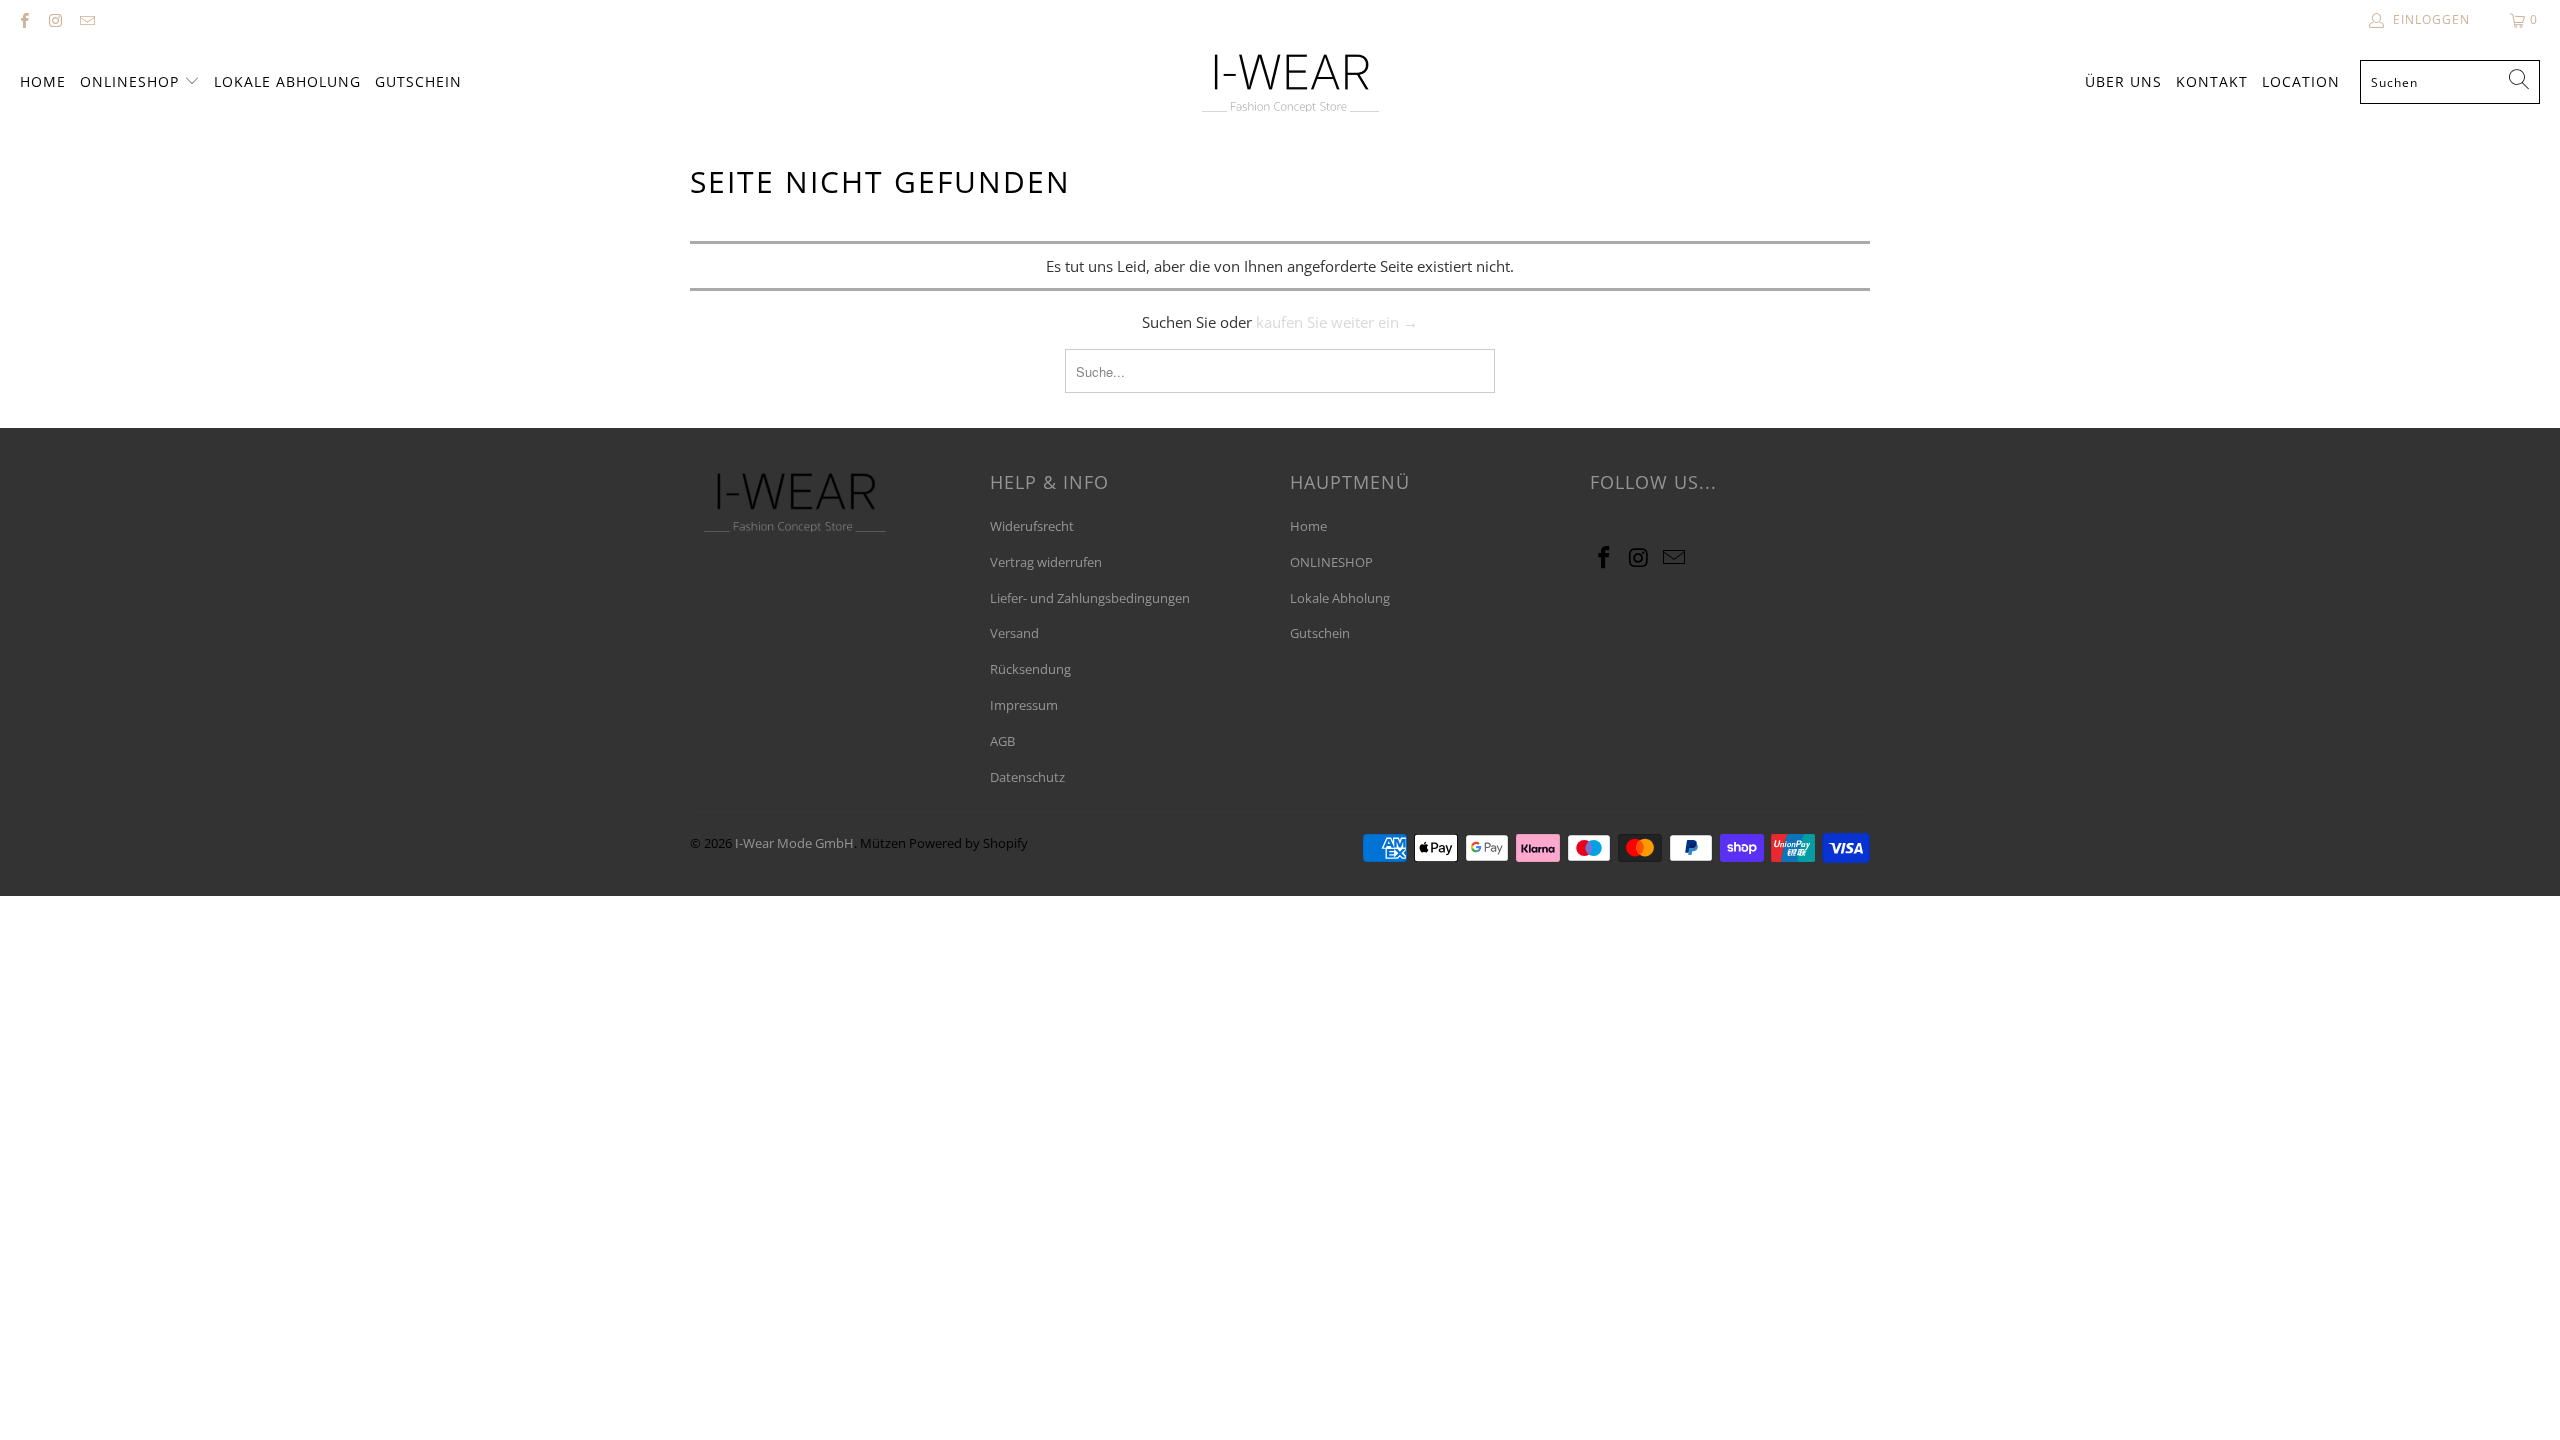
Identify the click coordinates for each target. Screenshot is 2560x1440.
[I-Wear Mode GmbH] (1290, 82)
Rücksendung (1030, 669)
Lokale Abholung (287, 81)
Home (43, 81)
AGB (1002, 741)
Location (2301, 81)
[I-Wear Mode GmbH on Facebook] (23, 19)
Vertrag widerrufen (1046, 562)
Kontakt (2212, 81)
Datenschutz (1027, 777)
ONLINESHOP (132, 81)
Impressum (1024, 705)
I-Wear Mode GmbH (794, 843)
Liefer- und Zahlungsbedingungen (1090, 598)
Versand (1014, 633)
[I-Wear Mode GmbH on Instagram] (54, 19)
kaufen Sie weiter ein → (1337, 322)
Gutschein (418, 81)
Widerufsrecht (1032, 526)
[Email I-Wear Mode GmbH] (86, 19)
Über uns (2123, 81)
